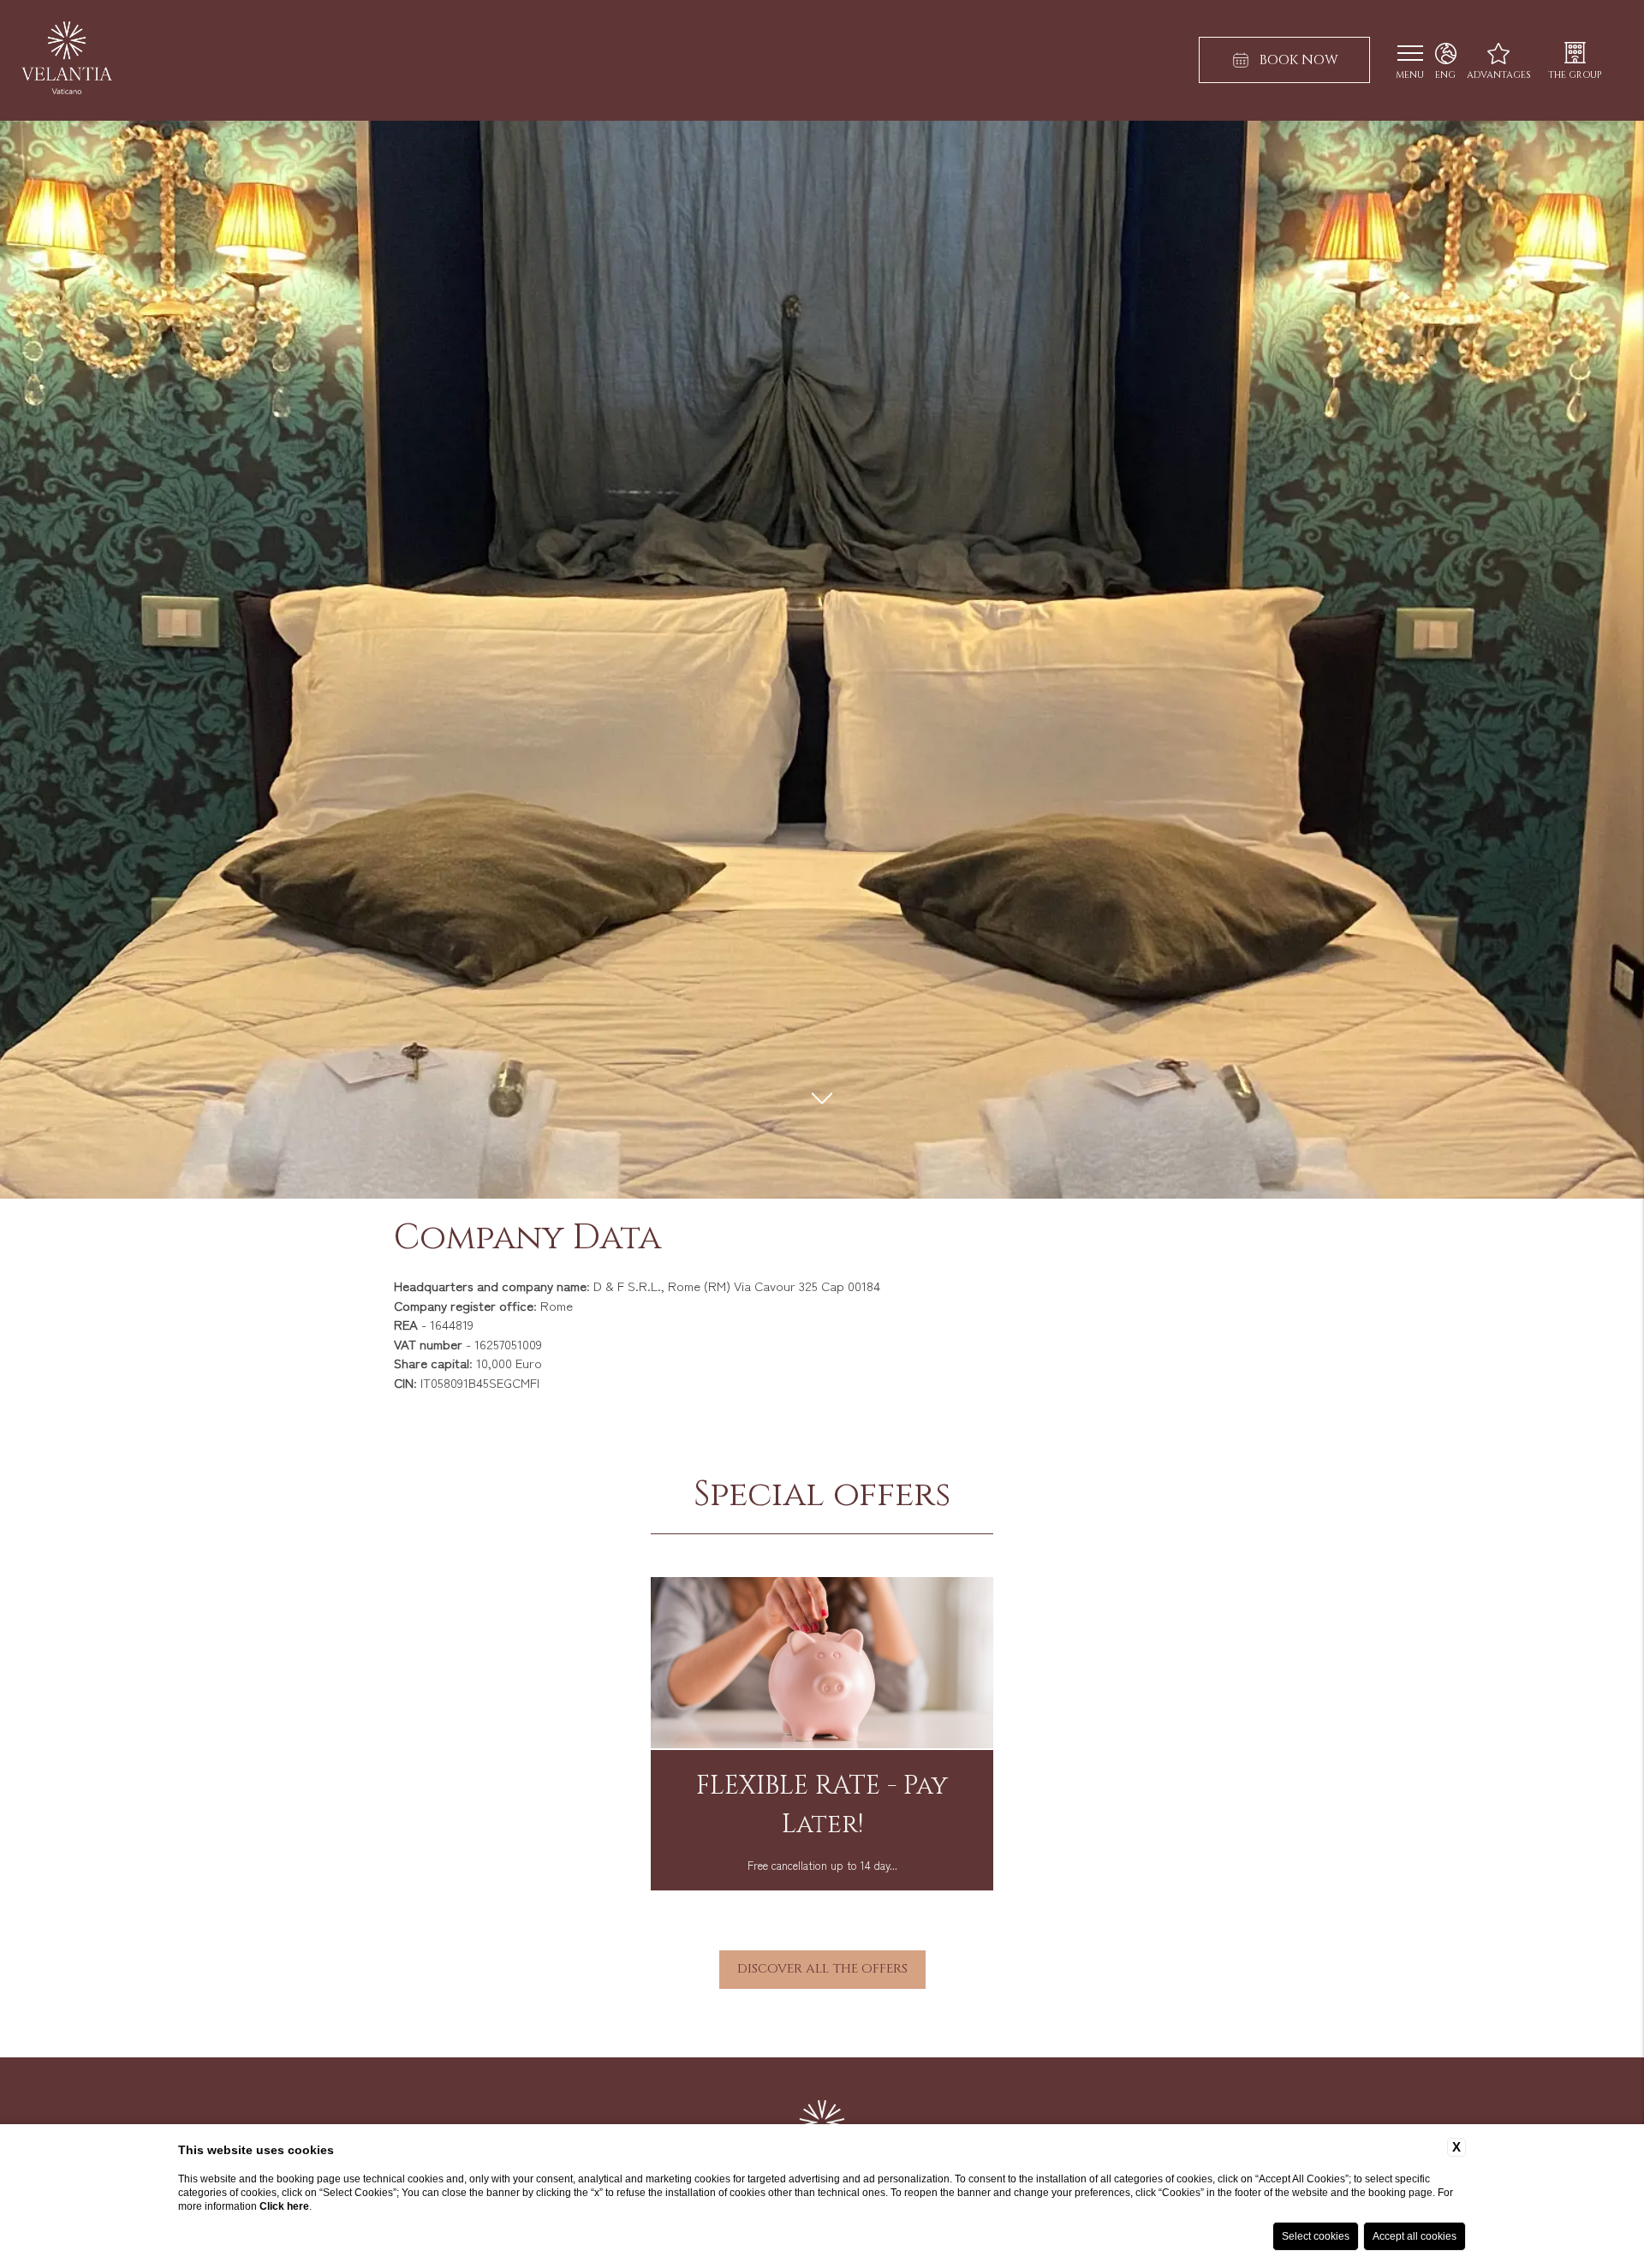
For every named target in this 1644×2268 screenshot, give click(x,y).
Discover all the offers (822, 1969)
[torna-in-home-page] (67, 60)
